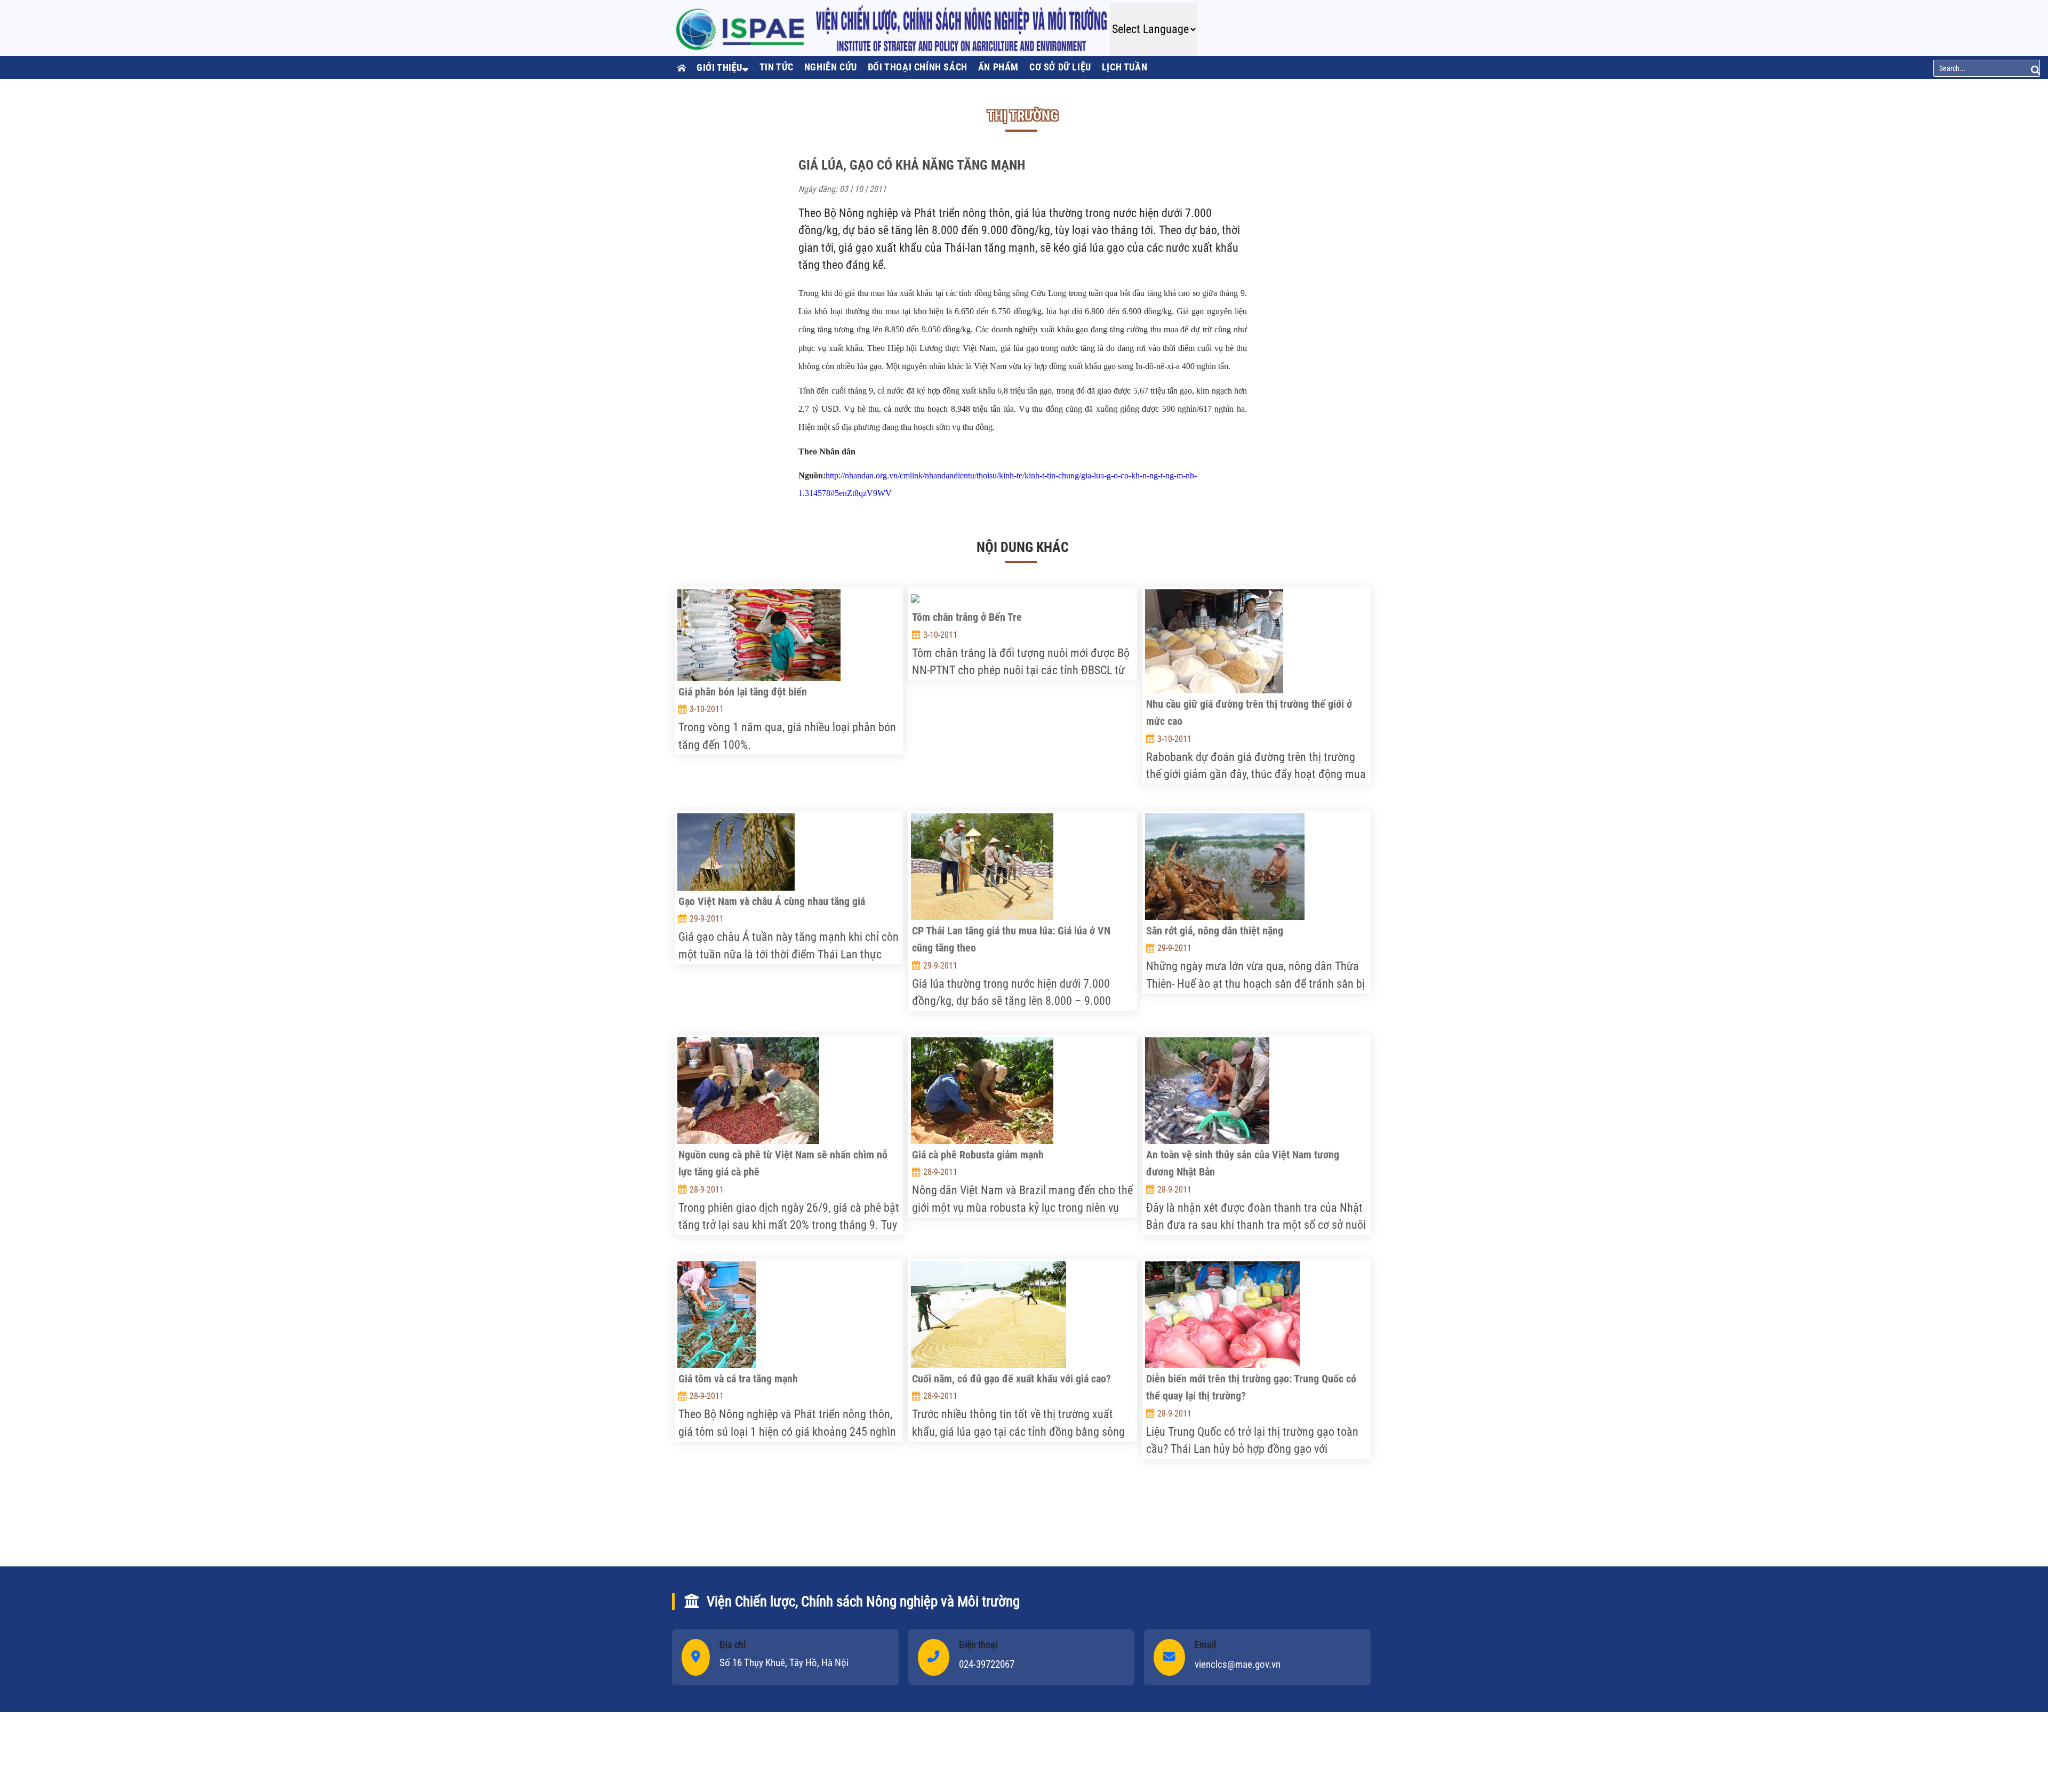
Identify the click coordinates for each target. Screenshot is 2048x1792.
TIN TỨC (777, 67)
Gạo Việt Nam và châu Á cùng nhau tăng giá (772, 901)
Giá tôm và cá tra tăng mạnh (738, 1379)
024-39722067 (987, 1664)
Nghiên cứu (831, 67)
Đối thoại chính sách (918, 67)
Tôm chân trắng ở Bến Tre (967, 617)
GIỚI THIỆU (719, 67)
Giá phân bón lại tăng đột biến (743, 692)
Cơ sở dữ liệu (1060, 67)
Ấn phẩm (998, 67)
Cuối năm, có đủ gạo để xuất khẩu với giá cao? (1011, 1379)
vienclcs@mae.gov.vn (1238, 1664)
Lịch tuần (1125, 67)
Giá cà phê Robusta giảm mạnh (978, 1155)
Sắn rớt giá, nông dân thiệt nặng (1215, 931)
